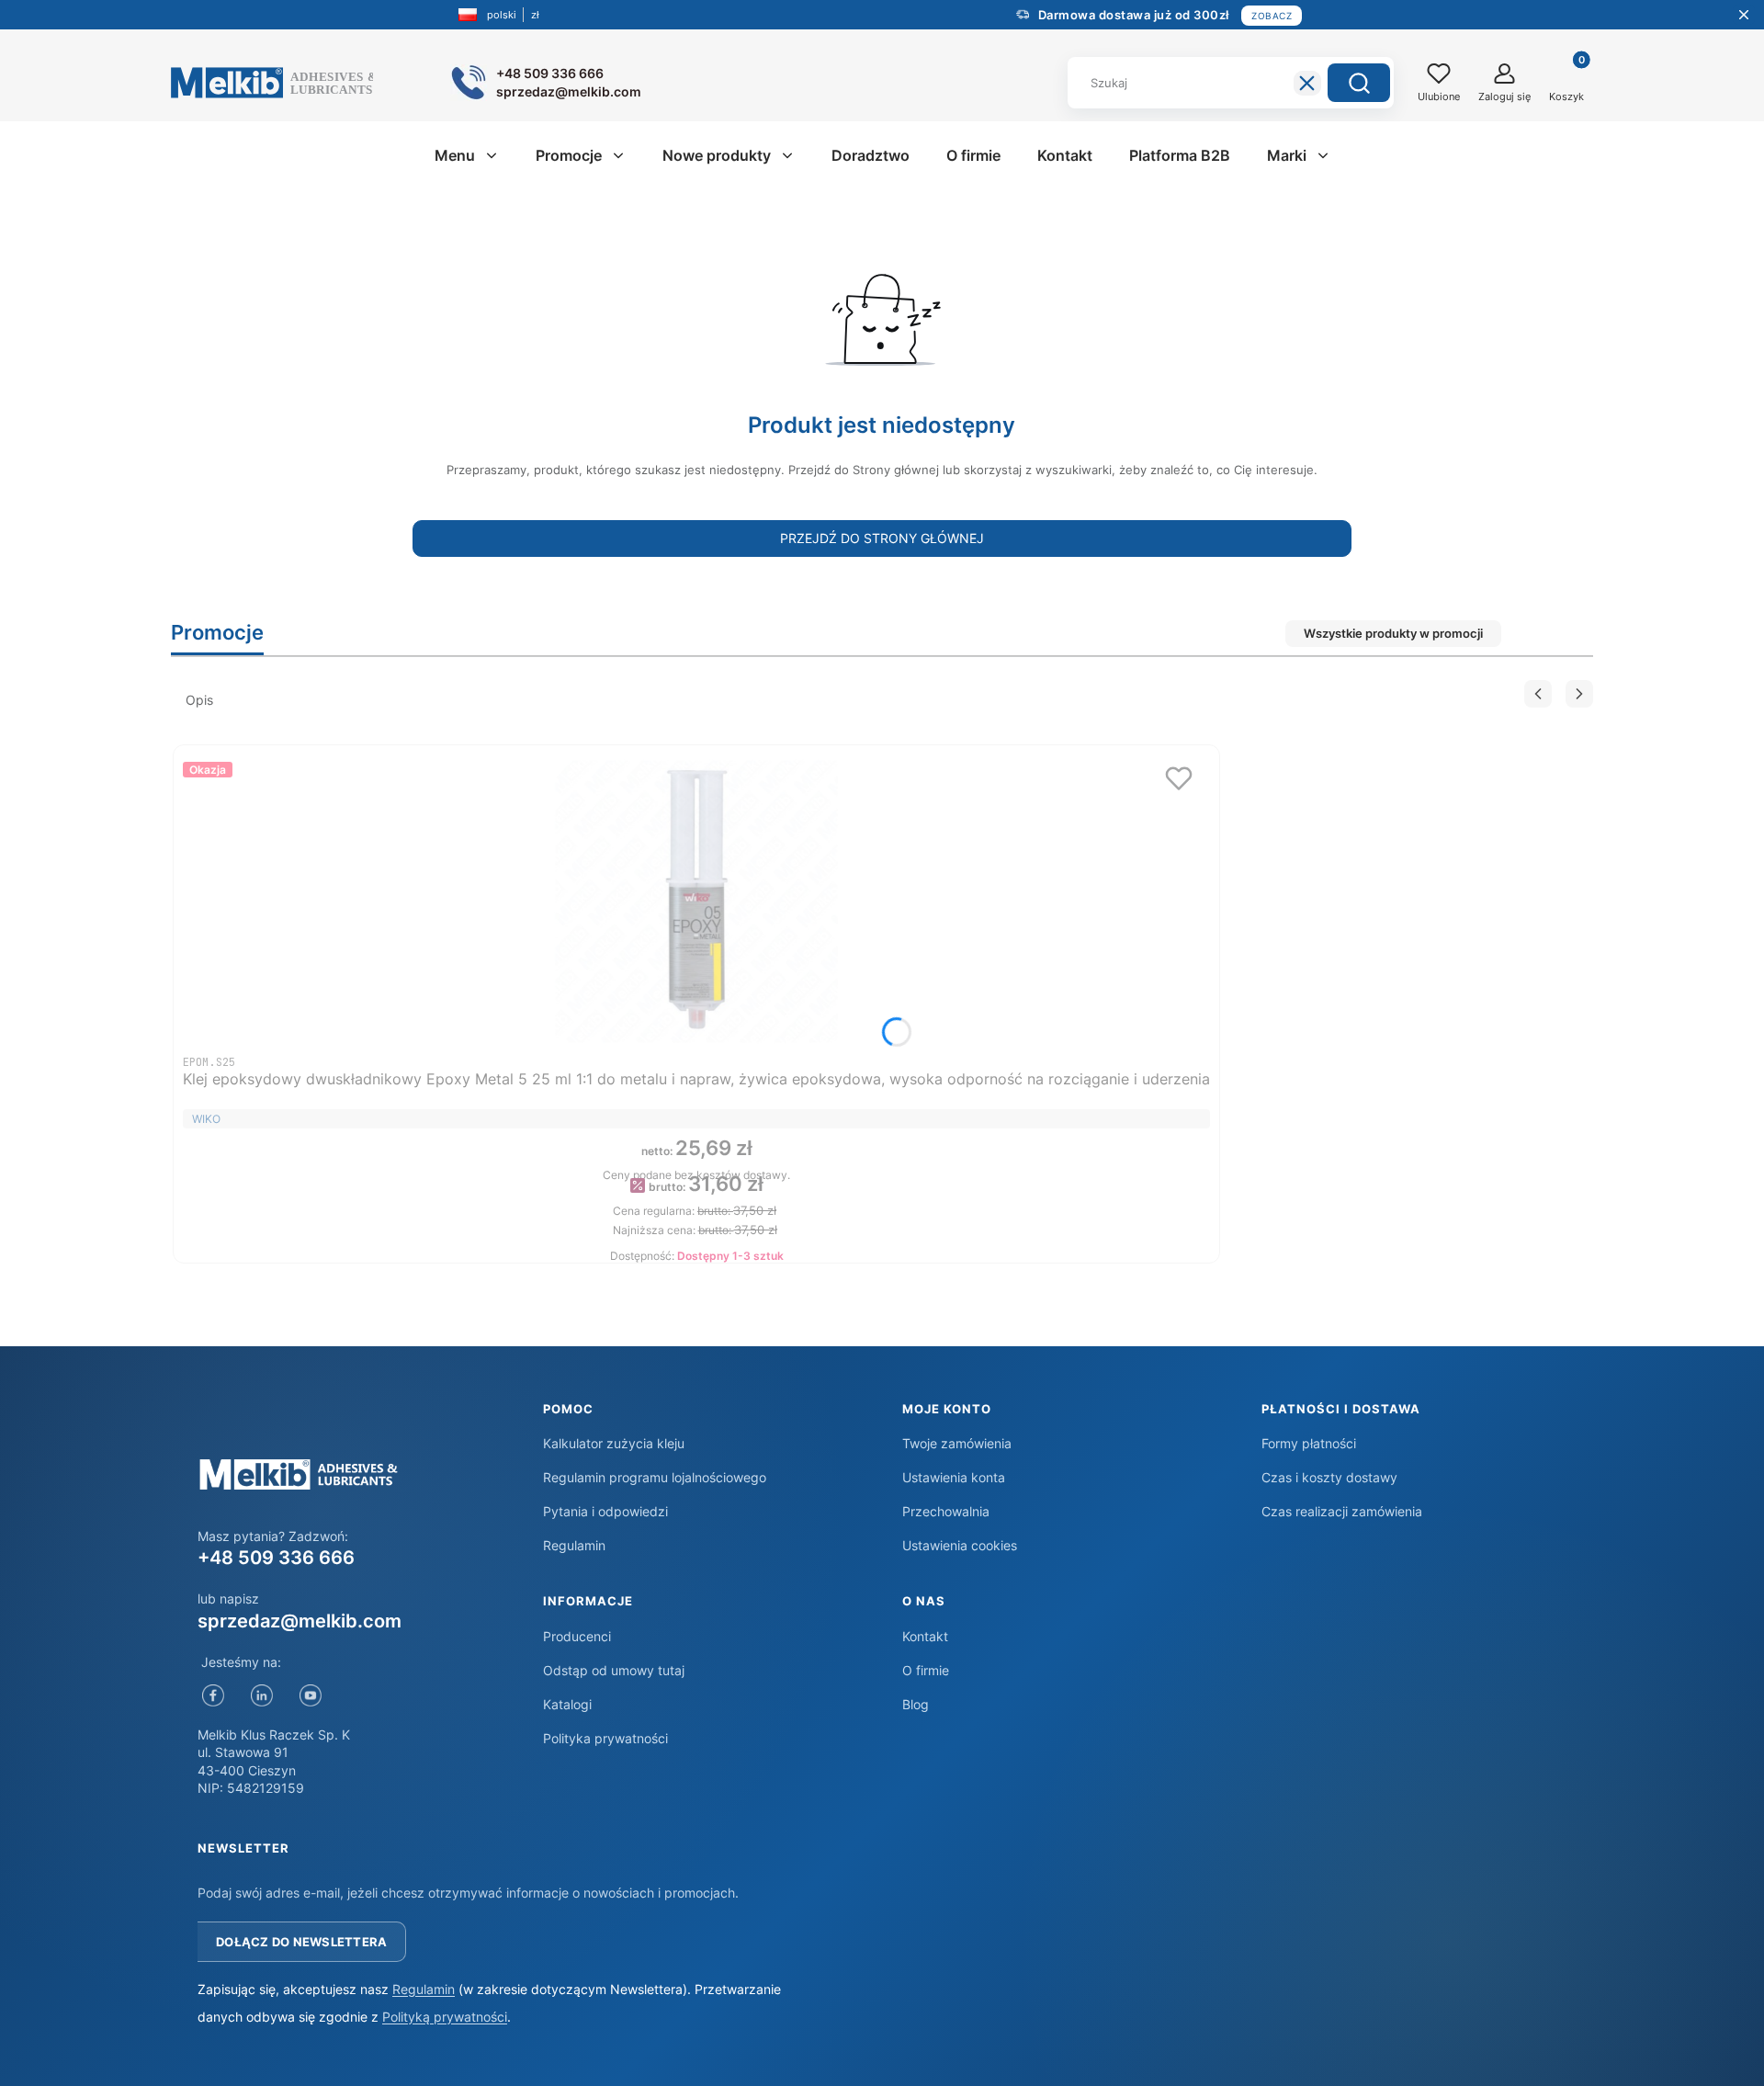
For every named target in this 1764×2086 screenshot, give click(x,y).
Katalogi (567, 1704)
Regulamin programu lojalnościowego (655, 1477)
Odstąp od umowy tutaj (614, 1670)
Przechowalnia (946, 1511)
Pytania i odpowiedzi (605, 1511)
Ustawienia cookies (960, 1545)
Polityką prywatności (445, 2017)
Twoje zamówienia (957, 1443)
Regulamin (574, 1545)
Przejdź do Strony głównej (882, 538)
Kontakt (925, 1636)
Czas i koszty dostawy (1329, 1477)
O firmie (926, 1670)
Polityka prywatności (605, 1738)
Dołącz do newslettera (301, 1942)
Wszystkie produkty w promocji (1393, 633)
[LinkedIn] (261, 1696)
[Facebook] (213, 1696)
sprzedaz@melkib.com (300, 1621)
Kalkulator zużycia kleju (614, 1443)
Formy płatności (1309, 1443)
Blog (916, 1704)
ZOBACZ (1272, 16)
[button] (1359, 83)
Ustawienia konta (954, 1477)
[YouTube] (310, 1696)
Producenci (577, 1636)
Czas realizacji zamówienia (1342, 1511)
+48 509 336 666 (276, 1558)
